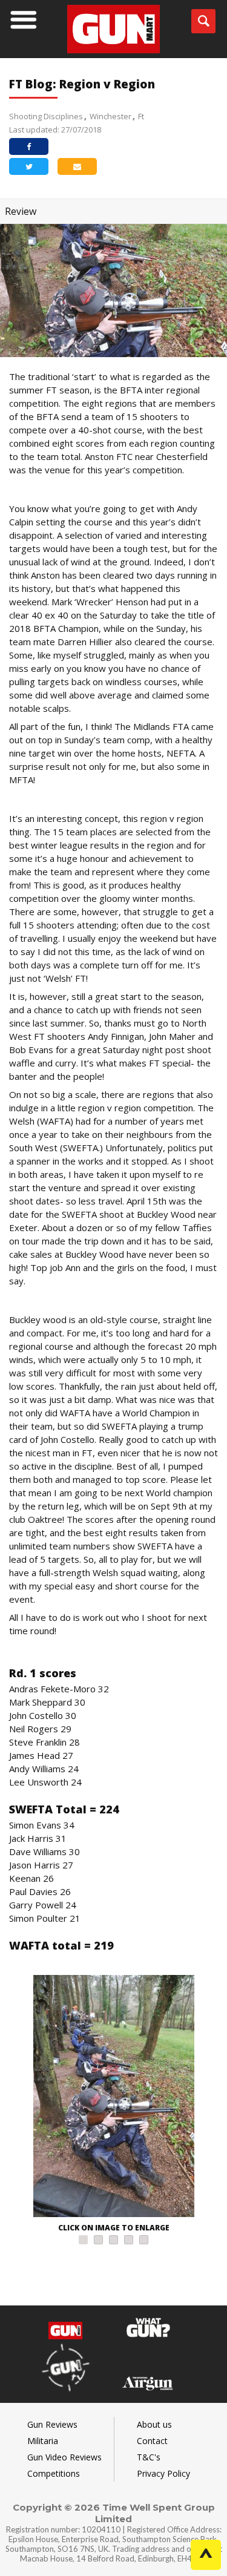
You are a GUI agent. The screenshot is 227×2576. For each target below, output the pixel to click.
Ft (141, 116)
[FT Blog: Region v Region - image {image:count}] (113, 2098)
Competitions (54, 2473)
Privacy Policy (163, 2473)
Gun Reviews (52, 2424)
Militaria (43, 2441)
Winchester (110, 116)
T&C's (149, 2457)
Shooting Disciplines (46, 116)
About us (154, 2424)
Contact (152, 2441)
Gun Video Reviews (64, 2457)
